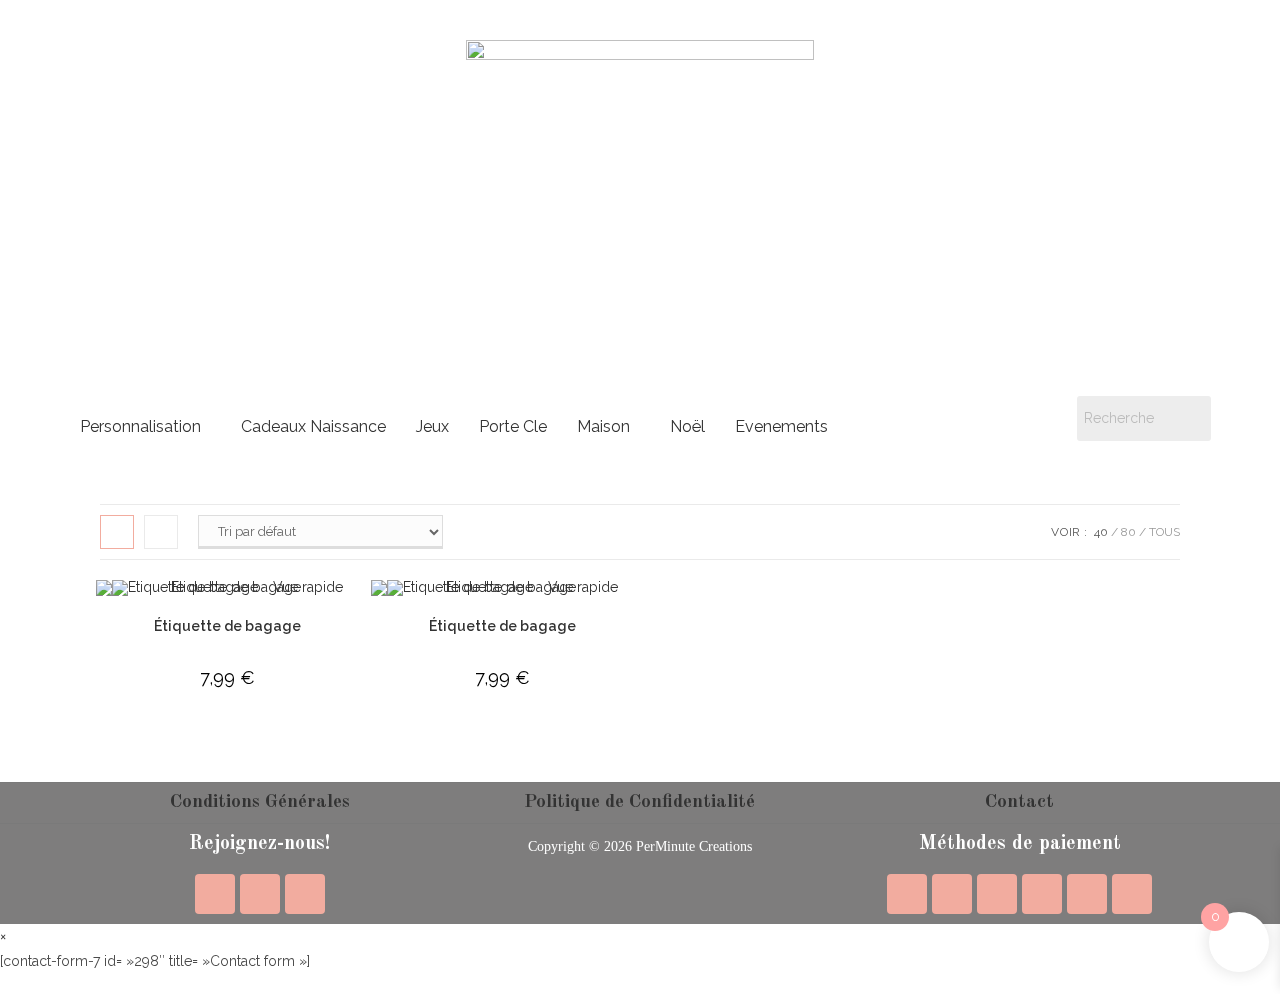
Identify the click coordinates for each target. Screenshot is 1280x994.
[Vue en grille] (117, 532)
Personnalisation (140, 426)
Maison (603, 426)
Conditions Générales (260, 802)
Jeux (432, 426)
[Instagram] (260, 894)
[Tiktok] (305, 894)
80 (1128, 532)
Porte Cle (513, 426)
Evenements (781, 426)
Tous (1164, 532)
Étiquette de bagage (227, 626)
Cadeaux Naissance (313, 426)
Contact (1019, 802)
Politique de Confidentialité (639, 802)
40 (1101, 532)
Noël (687, 426)
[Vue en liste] (161, 532)
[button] (145, 427)
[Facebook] (215, 894)
